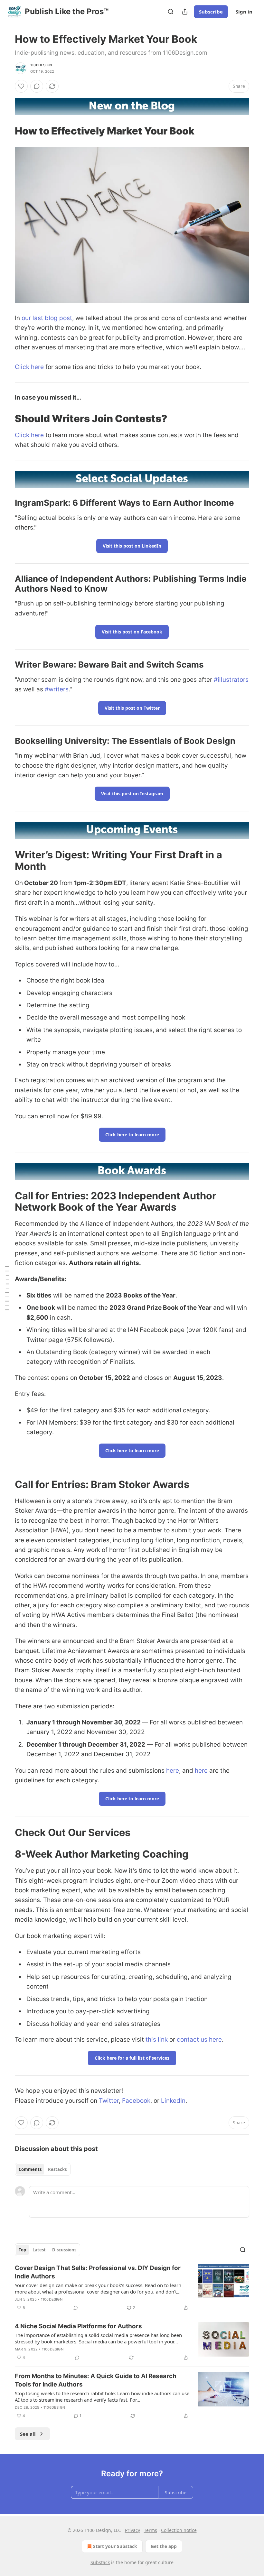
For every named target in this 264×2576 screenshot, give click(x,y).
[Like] (21, 86)
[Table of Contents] (7, 1288)
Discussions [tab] (64, 2250)
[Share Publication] (185, 12)
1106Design (41, 65)
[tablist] (43, 2169)
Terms (151, 2530)
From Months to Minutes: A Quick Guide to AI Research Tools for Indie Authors (96, 2380)
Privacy (132, 2530)
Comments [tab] (30, 2169)
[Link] (6, 131)
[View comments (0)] (37, 86)
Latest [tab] (39, 2250)
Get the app (164, 2546)
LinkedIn (173, 2101)
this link (157, 2040)
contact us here (199, 2040)
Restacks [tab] (57, 2169)
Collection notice (179, 2530)
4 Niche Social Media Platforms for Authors (78, 2326)
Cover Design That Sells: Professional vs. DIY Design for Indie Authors (98, 2272)
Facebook (136, 2101)
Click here (29, 367)
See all (28, 2434)
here (173, 1771)
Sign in (244, 12)
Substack (100, 2562)
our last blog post (47, 318)
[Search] (171, 12)
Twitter (109, 2101)
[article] (132, 2288)
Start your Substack (115, 2546)
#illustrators (231, 680)
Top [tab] (22, 2250)
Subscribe (211, 12)
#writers (57, 689)
